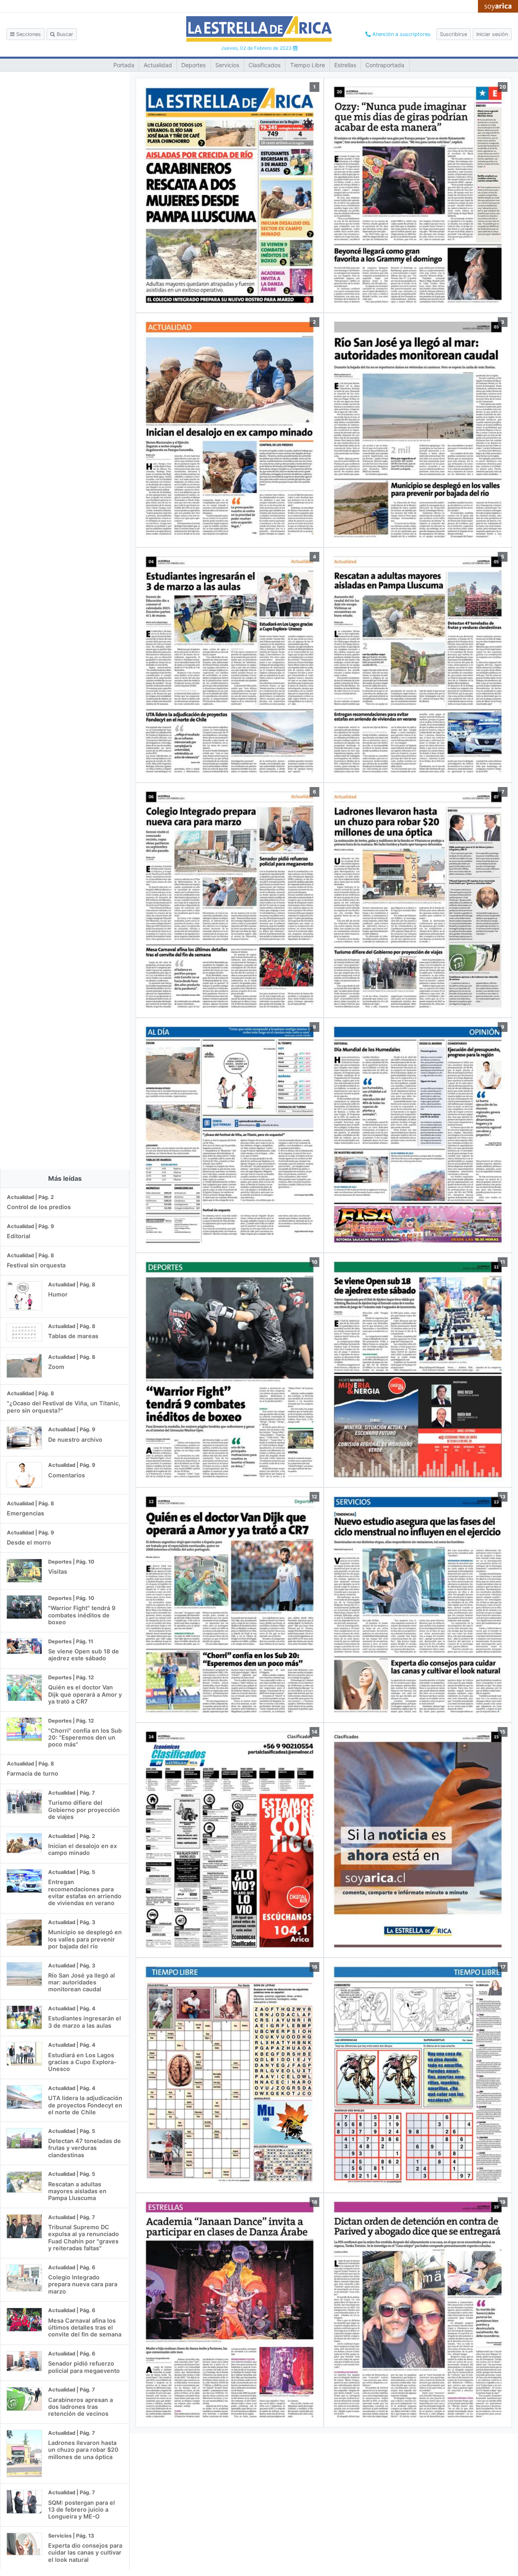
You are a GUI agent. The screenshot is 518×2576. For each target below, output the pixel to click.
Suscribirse (453, 34)
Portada (124, 65)
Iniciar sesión (492, 34)
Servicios (227, 65)
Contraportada (385, 65)
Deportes (193, 65)
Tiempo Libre (308, 65)
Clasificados (264, 65)
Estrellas (345, 65)
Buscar (64, 34)
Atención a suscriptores (401, 34)
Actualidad (158, 65)
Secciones (28, 34)
